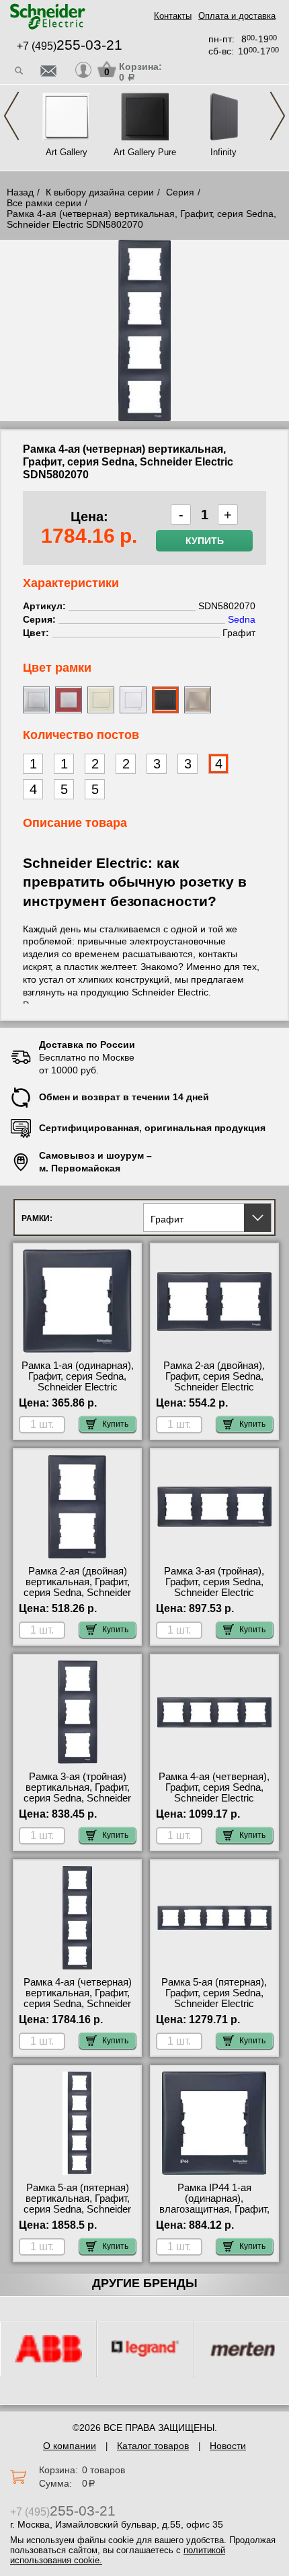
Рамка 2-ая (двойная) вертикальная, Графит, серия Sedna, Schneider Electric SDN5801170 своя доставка (77, 1593)
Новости (228, 2446)
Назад (20, 192)
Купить (205, 541)
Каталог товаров (153, 2446)
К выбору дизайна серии (100, 192)
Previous (11, 116)
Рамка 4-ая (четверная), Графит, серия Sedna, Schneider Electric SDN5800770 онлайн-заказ (214, 1798)
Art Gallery (67, 152)
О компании (70, 2446)
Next (278, 116)
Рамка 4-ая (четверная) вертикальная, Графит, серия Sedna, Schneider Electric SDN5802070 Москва (78, 2004)
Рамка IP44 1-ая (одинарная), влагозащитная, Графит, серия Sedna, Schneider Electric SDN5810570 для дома (214, 2215)
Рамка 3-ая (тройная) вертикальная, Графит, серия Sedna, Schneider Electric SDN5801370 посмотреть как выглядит (77, 1804)
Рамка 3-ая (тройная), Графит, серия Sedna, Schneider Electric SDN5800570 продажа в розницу (214, 1593)
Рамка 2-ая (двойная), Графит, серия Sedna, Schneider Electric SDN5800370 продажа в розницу (214, 1387)
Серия (180, 192)
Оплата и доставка (237, 16)
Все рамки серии (44, 203)
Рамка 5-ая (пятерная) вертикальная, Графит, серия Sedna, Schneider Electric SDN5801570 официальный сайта (77, 2209)
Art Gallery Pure (145, 152)
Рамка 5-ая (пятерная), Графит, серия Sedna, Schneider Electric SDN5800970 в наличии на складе (214, 2004)
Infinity (223, 152)
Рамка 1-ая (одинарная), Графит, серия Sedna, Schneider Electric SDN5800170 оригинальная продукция (78, 1387)
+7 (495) (70, 46)
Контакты (173, 16)
